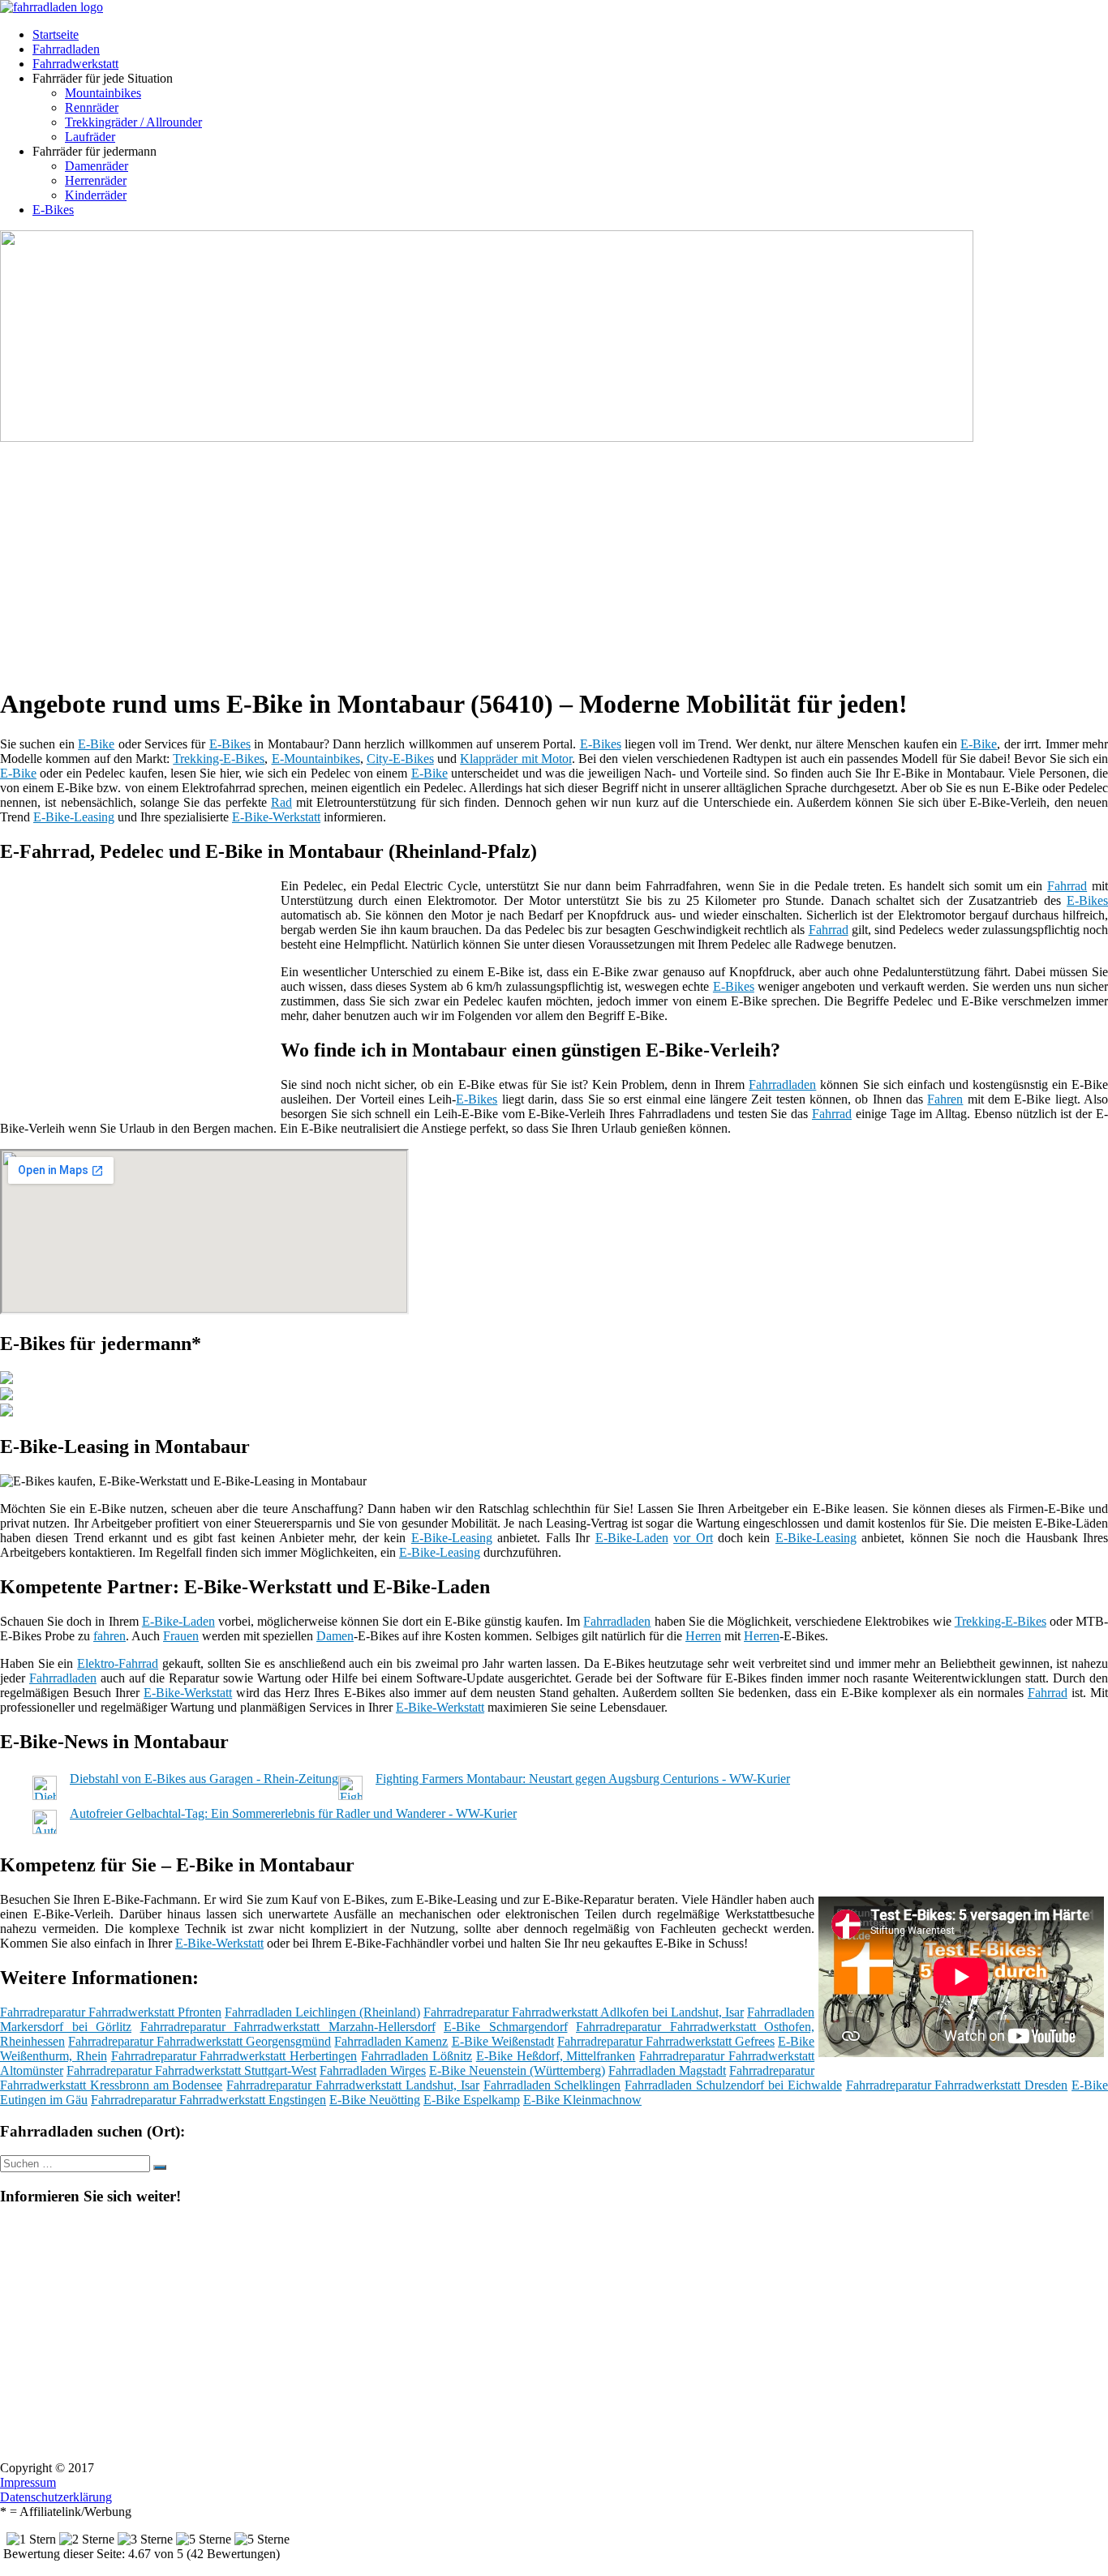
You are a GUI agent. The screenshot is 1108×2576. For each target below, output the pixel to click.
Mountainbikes (103, 93)
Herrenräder (96, 180)
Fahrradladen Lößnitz (417, 2056)
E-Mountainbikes (316, 759)
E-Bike (96, 744)
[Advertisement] (499, 559)
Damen (335, 1636)
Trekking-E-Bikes (219, 759)
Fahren (945, 1099)
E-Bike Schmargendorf (506, 2027)
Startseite (56, 34)
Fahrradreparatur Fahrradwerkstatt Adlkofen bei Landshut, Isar (584, 2012)
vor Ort (693, 1538)
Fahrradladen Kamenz (391, 2041)
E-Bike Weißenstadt (503, 2041)
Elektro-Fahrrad (118, 1663)
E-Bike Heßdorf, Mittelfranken (556, 2056)
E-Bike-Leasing (74, 817)
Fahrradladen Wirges (373, 2070)
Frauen (181, 1636)
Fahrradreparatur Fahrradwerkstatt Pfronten (111, 2012)
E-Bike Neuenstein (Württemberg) (517, 2070)
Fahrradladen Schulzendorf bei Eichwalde (733, 2085)
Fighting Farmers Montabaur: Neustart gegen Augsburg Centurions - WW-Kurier (583, 1779)
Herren (703, 1636)
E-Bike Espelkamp (472, 2100)
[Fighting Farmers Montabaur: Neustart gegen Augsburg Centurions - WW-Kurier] (350, 1796)
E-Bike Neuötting (375, 2100)
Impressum (28, 2482)
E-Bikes (53, 210)
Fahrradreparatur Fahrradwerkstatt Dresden (957, 2085)
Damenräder (97, 166)
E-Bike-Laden (632, 1538)
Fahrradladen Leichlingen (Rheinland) (322, 2012)
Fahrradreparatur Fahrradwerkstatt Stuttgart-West (191, 2070)
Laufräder (90, 137)
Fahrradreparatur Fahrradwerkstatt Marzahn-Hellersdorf (288, 2027)
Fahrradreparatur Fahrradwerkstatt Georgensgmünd (200, 2041)
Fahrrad (1067, 886)
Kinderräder (96, 195)
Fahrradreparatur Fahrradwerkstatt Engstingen (208, 2100)
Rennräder (92, 107)
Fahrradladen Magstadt (667, 2070)
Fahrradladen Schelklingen (552, 2085)
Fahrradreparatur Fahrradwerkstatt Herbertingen (234, 2056)
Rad (281, 802)
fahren (110, 1636)
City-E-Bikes (400, 759)
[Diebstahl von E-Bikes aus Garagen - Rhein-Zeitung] (45, 1796)
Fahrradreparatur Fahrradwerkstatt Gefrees (666, 2041)
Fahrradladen (66, 49)
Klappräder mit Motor (516, 759)
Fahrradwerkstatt (75, 64)
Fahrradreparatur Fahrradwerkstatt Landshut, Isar (352, 2085)
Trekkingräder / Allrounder (133, 122)
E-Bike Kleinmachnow (582, 2100)
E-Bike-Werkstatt (276, 817)
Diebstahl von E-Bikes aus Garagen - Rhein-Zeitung (204, 1779)
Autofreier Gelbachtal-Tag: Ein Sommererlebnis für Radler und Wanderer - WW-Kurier (293, 1813)
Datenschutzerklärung (56, 2497)
